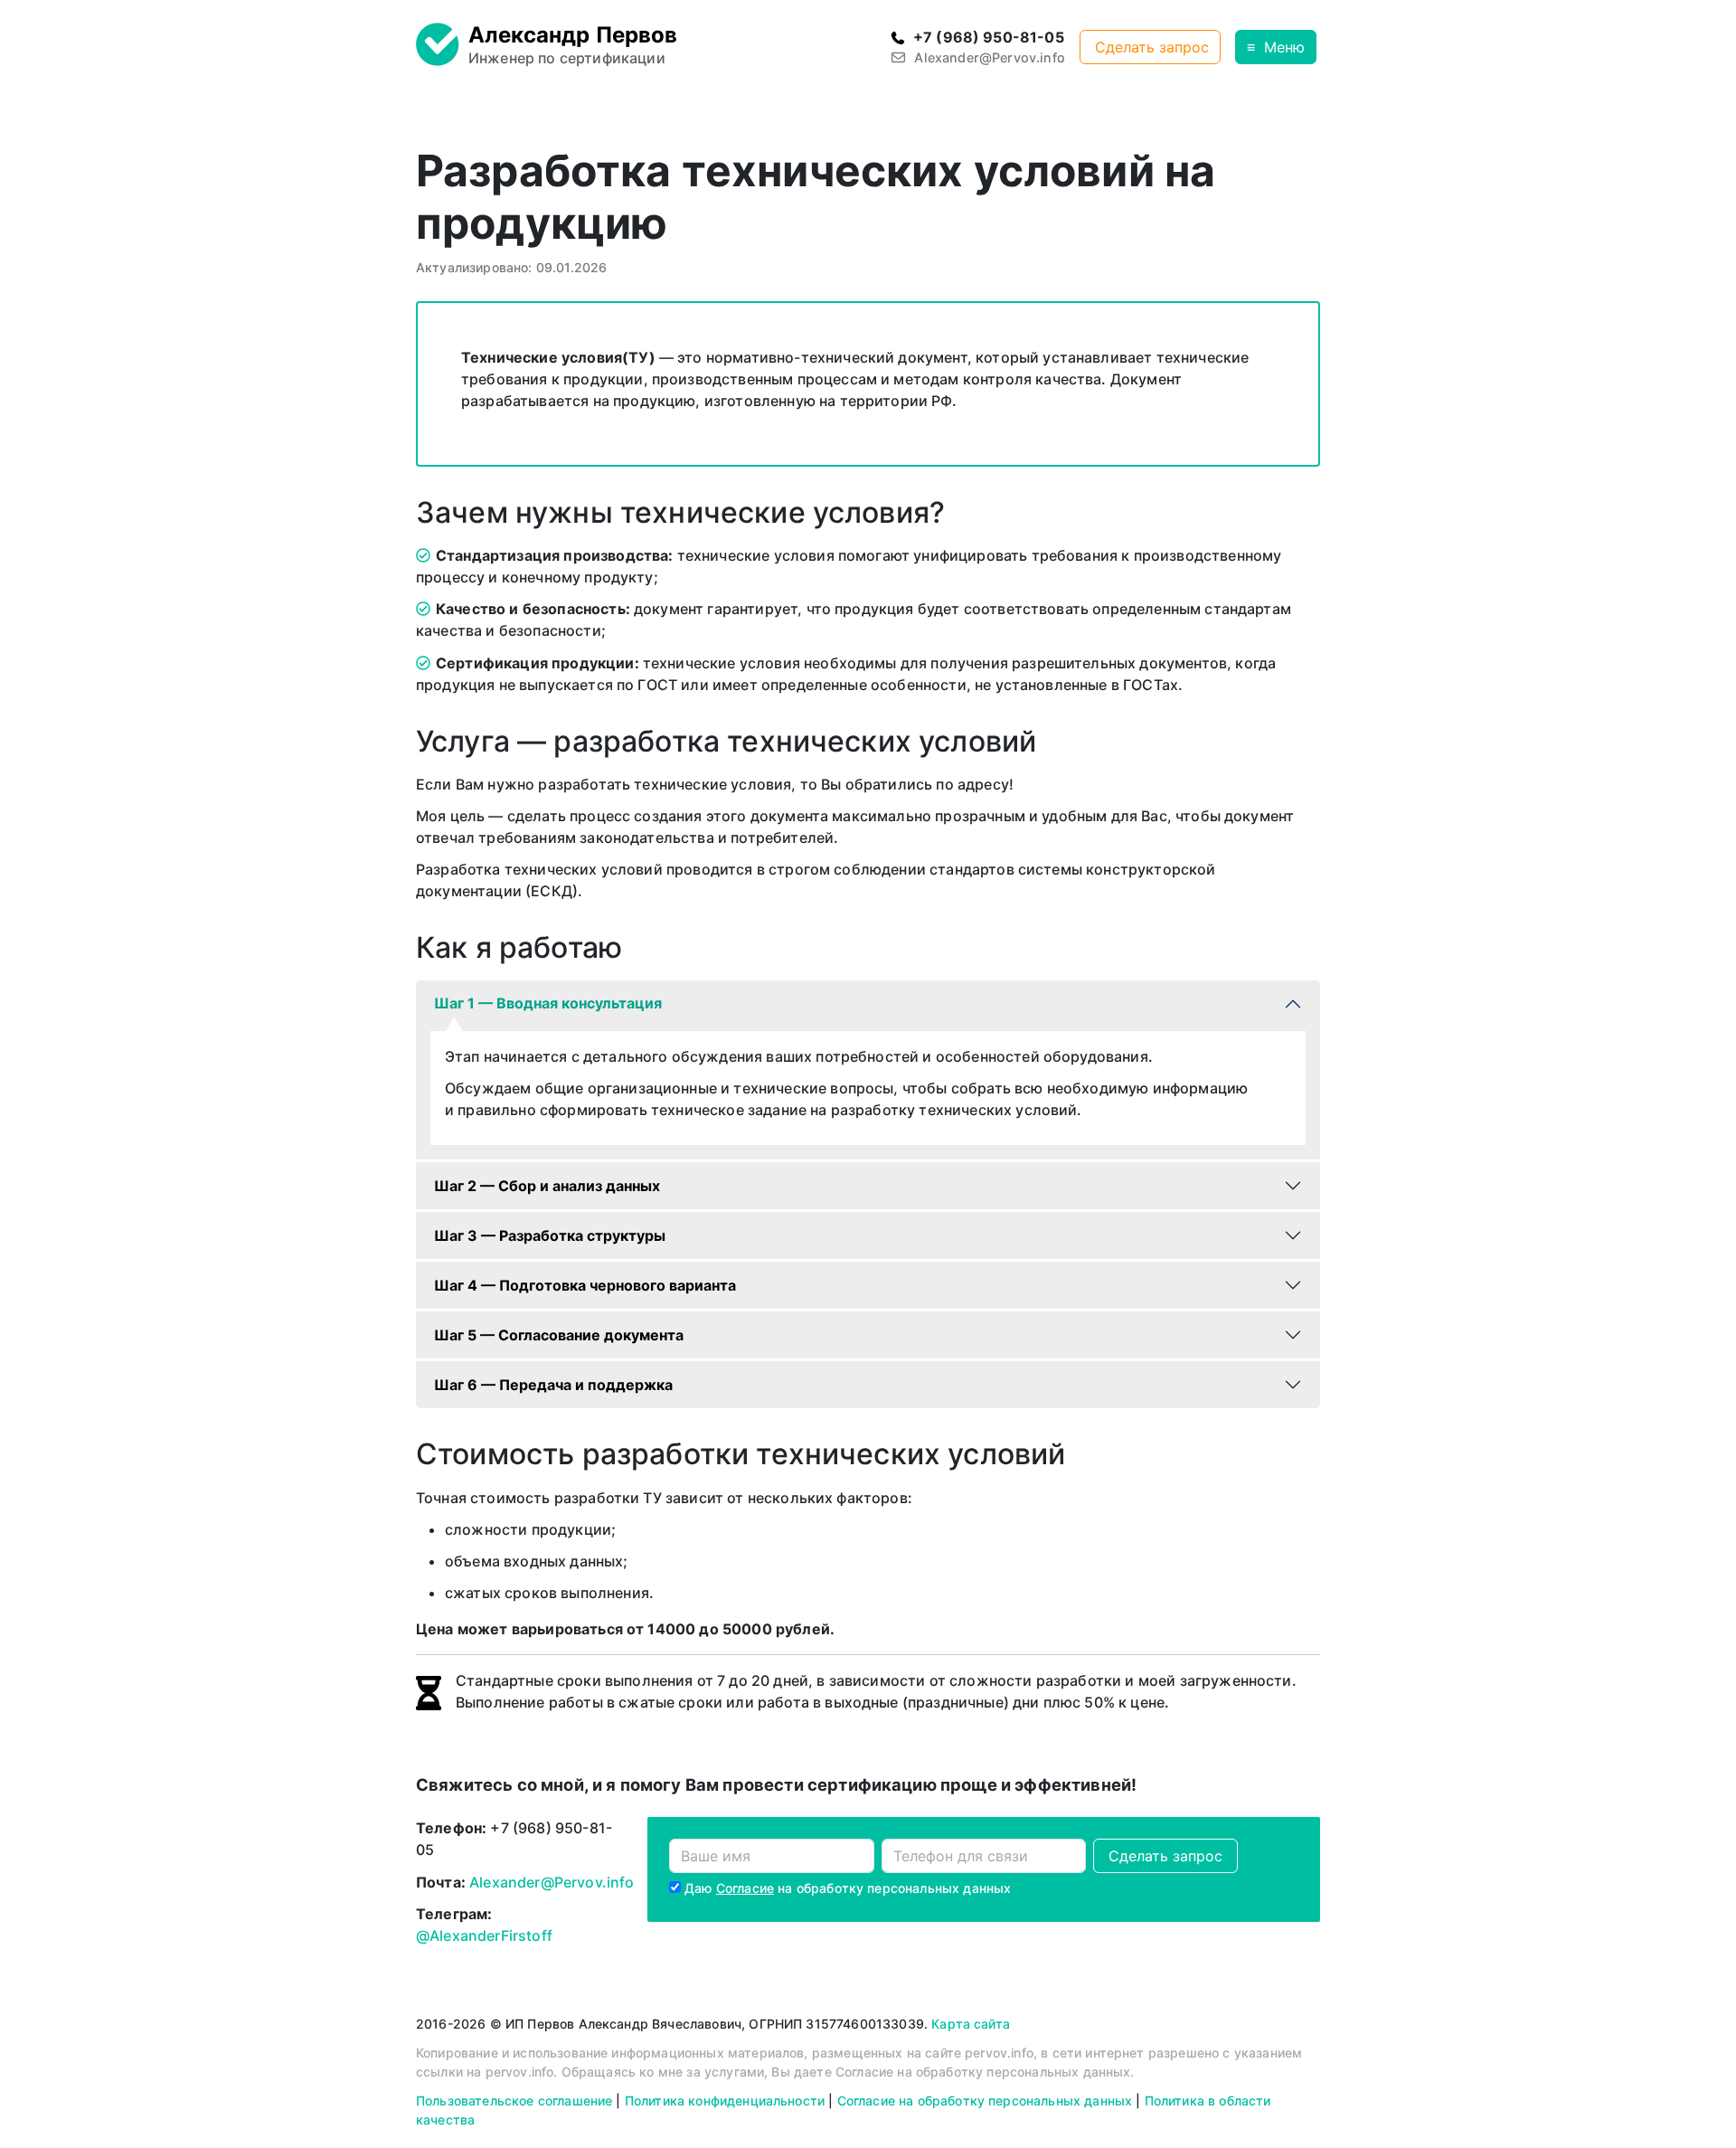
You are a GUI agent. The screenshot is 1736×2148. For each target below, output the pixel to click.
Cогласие (745, 1888)
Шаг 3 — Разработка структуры (550, 1235)
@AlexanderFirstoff (484, 1935)
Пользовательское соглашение (514, 2101)
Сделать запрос (1152, 47)
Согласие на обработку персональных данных (985, 2101)
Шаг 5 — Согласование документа (559, 1335)
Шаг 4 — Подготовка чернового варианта (585, 1285)
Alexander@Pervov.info (552, 1882)
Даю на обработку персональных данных (848, 1888)
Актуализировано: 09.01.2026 (511, 267)
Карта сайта (971, 2024)
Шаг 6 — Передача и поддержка (553, 1385)
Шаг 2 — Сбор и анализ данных (547, 1186)
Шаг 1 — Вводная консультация (548, 1003)
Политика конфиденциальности (725, 2101)
